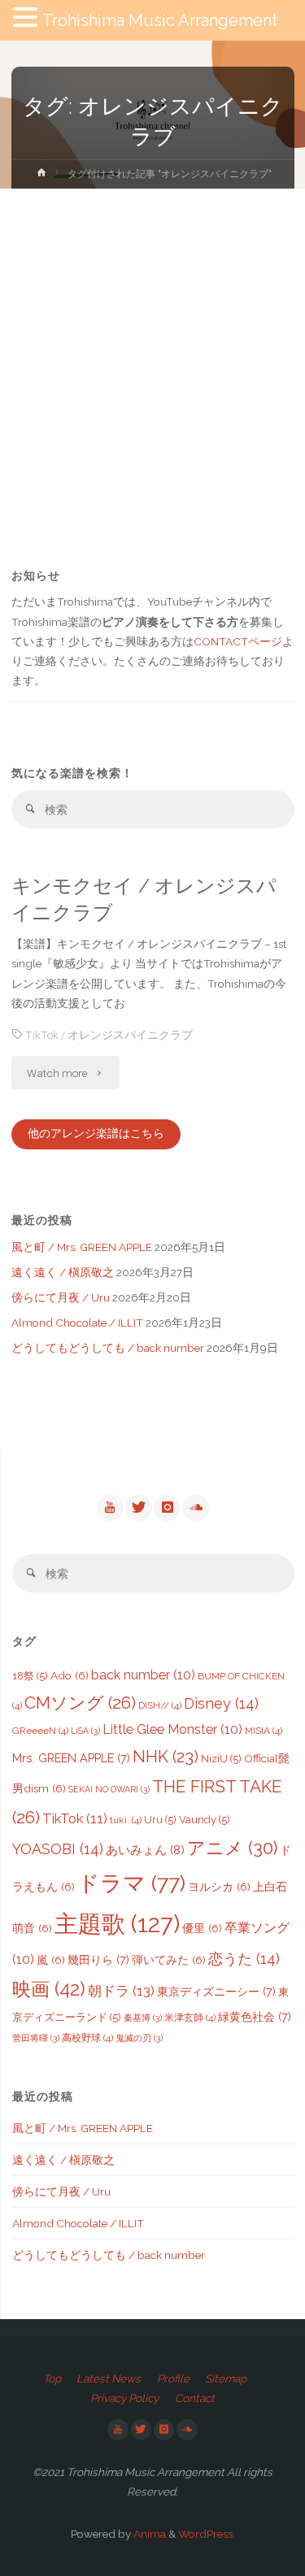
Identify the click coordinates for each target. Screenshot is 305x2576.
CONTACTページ (238, 641)
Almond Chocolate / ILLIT (77, 1323)
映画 (49, 1989)
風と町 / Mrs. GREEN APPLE (82, 1247)
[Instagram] (167, 1508)
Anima (148, 2534)
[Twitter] (138, 1508)
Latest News (109, 2378)
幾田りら (98, 1959)
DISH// (160, 1705)
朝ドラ (121, 1991)
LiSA (85, 1731)
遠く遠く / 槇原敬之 (63, 1272)
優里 (202, 1928)
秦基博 (143, 2018)
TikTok (42, 1035)
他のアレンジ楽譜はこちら (96, 1133)
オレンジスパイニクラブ (130, 1035)
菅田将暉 (36, 2038)
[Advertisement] (152, 349)
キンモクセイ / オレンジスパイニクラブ (144, 899)
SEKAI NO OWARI (109, 1789)
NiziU (221, 1759)
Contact (195, 2398)
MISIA (264, 1731)
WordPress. (207, 2534)
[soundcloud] (195, 1508)
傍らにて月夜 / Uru (61, 1297)
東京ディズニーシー (216, 1991)
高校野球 (87, 2038)
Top (52, 2378)
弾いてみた (169, 1960)
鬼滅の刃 (139, 2038)
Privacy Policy (124, 2398)
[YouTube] (110, 1508)
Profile (173, 2378)
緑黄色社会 (255, 2016)
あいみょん (145, 1850)
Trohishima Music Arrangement (160, 20)
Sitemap (226, 2378)
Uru (160, 1820)
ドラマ (131, 1883)
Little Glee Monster (172, 1729)
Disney (221, 1703)
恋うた (244, 1959)
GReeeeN (40, 1731)
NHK (166, 1757)
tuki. (126, 1820)
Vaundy (205, 1820)
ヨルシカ (219, 1887)
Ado (70, 1675)
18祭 (30, 1676)
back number (143, 1675)
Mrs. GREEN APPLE (71, 1758)
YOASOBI (58, 1849)
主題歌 (117, 1924)
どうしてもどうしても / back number (108, 1348)
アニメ (232, 1848)
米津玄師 (190, 2018)
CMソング (80, 1703)
